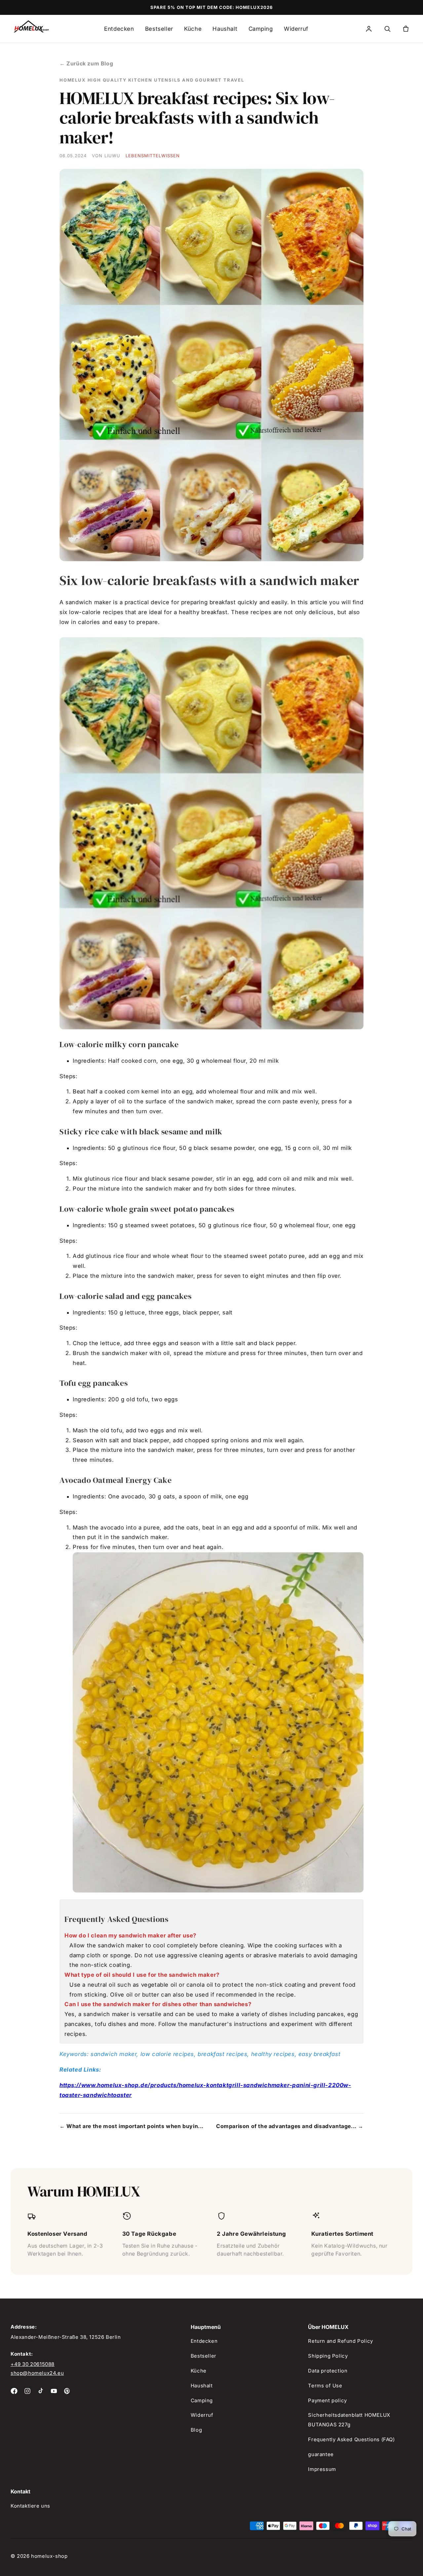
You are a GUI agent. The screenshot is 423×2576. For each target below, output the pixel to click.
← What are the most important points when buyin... (132, 2126)
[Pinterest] (67, 2391)
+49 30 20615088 (33, 2364)
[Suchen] (387, 29)
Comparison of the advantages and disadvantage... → (290, 2126)
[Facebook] (14, 2391)
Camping (261, 29)
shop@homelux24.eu (37, 2373)
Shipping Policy (328, 2356)
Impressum (322, 2469)
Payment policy (327, 2400)
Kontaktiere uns (30, 2506)
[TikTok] (41, 2391)
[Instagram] (27, 2391)
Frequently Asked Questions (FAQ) (351, 2439)
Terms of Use (325, 2386)
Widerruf (296, 29)
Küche (193, 29)
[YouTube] (54, 2391)
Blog (196, 2430)
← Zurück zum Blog (86, 63)
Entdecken (119, 29)
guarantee (321, 2454)
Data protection (328, 2371)
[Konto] (369, 29)
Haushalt (225, 29)
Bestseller (159, 29)
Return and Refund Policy (340, 2341)
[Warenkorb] (406, 29)
